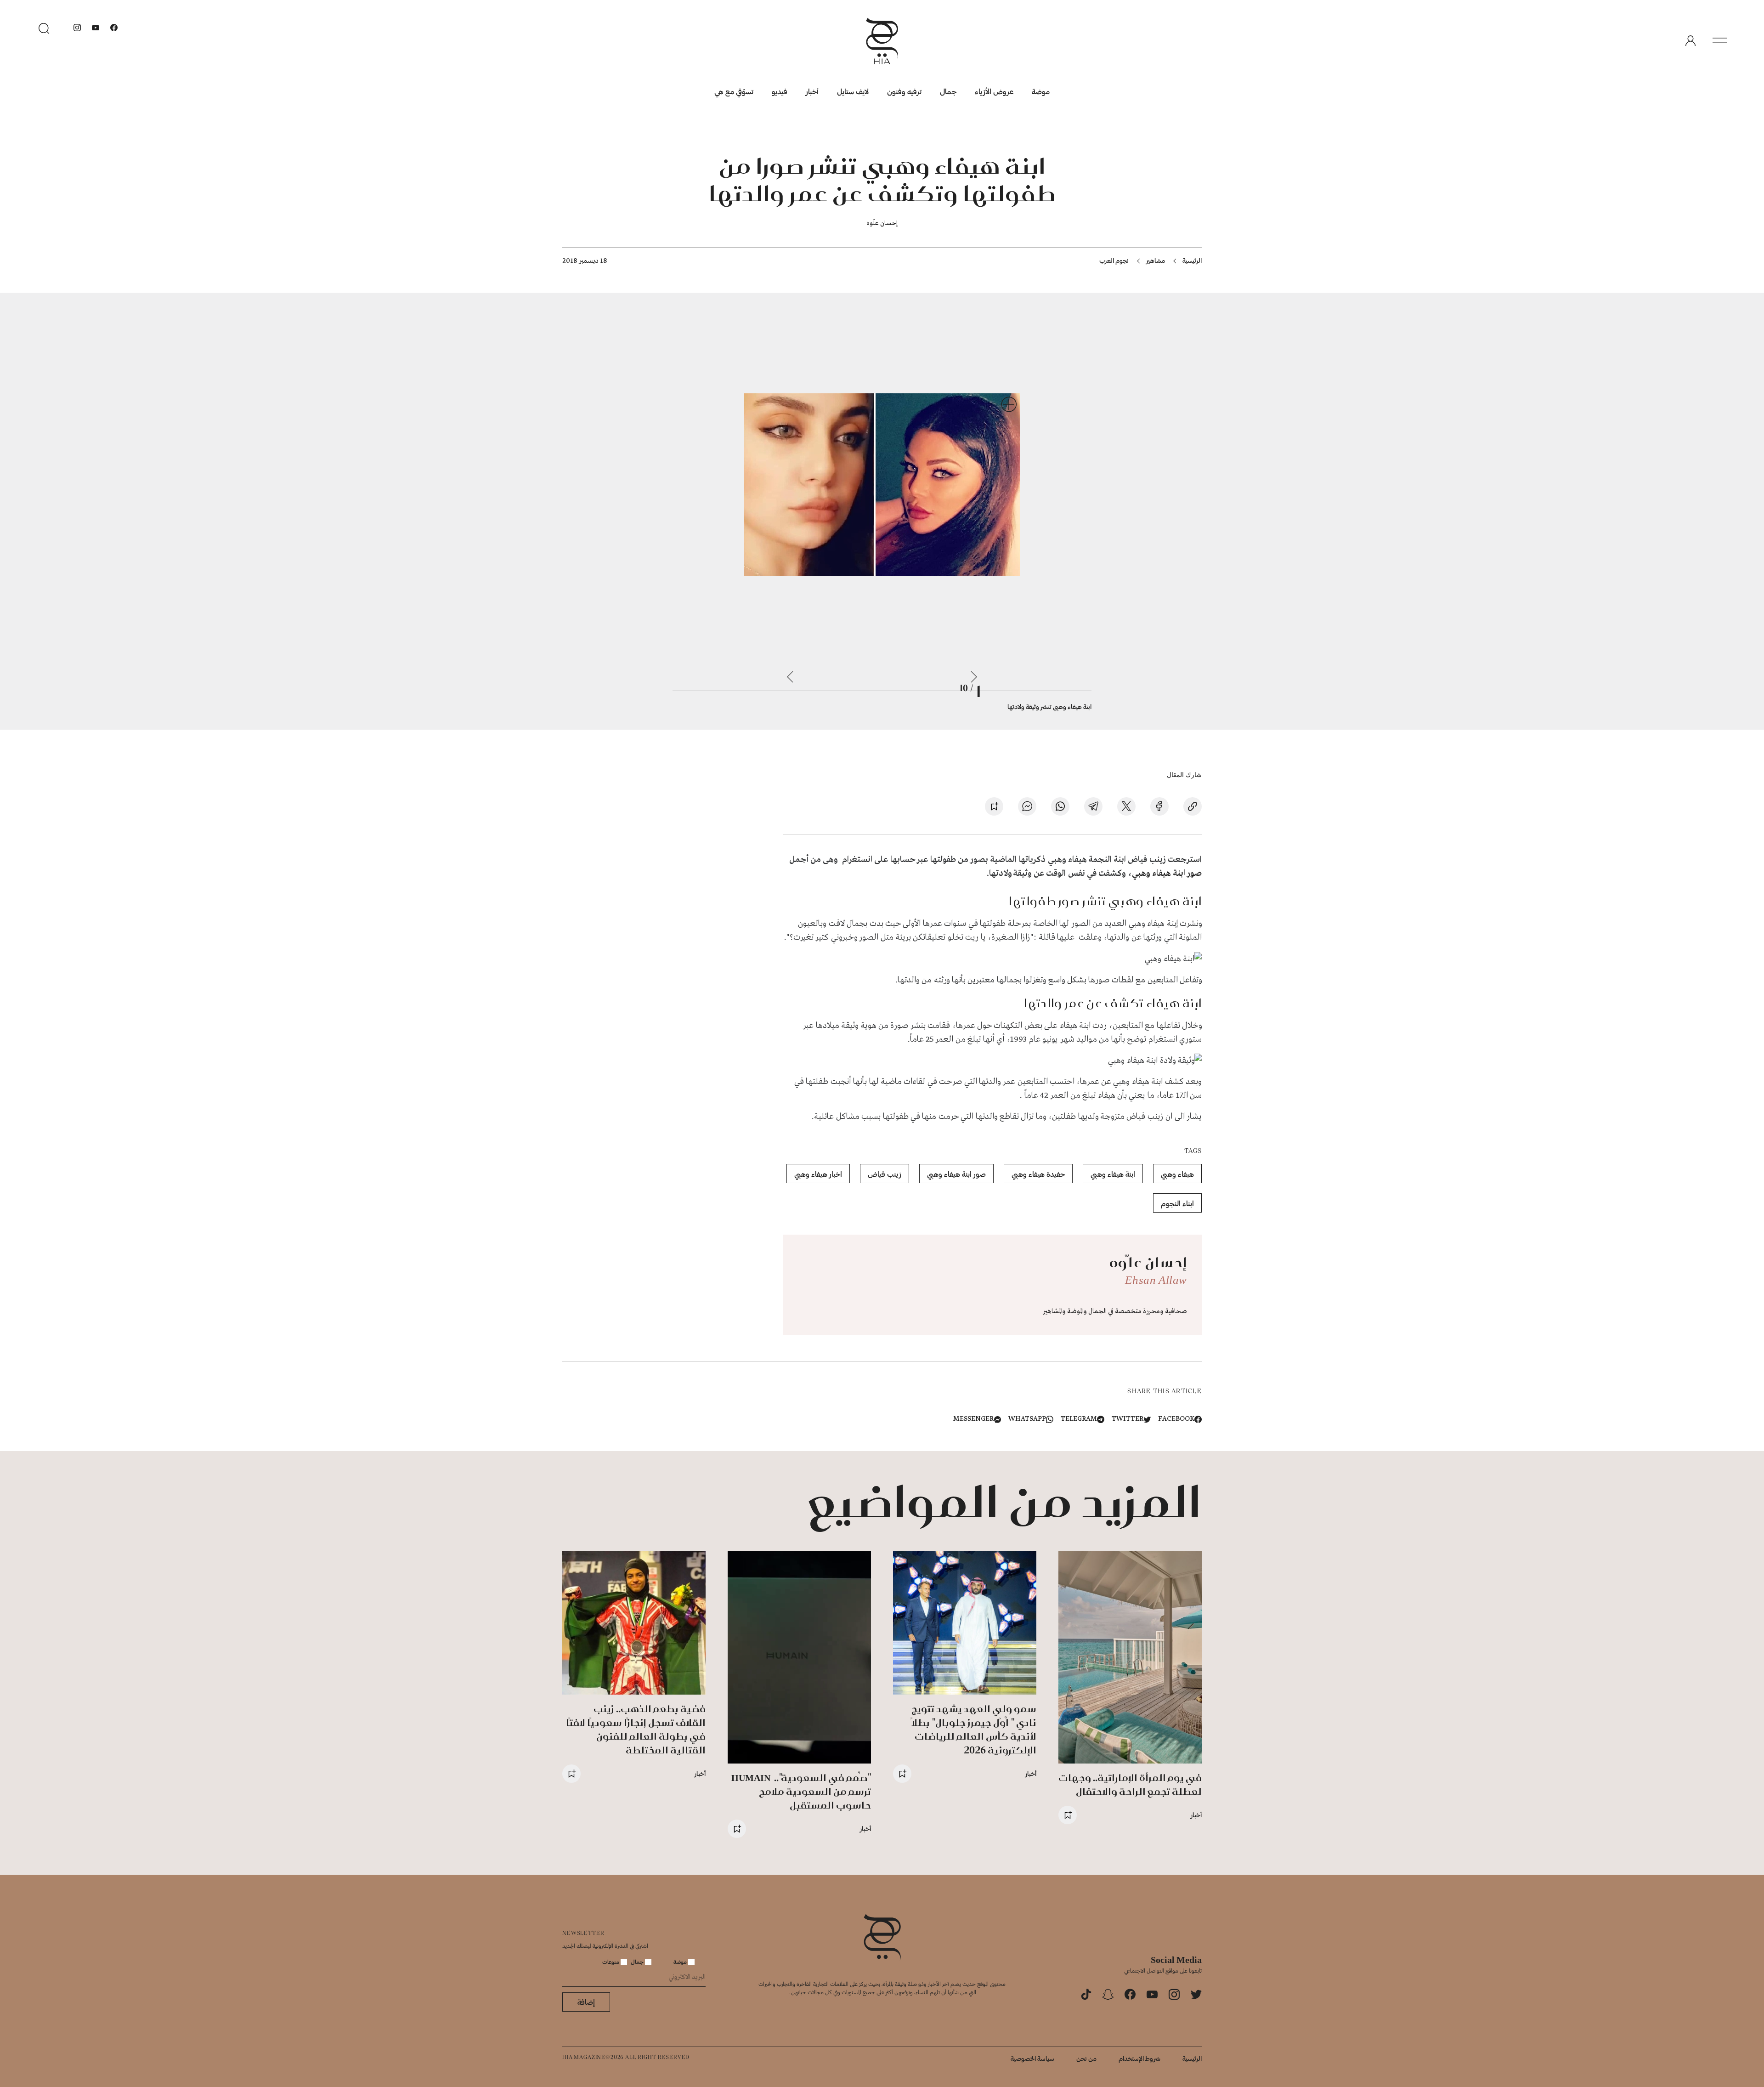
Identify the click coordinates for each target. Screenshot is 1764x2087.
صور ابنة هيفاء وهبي (1167, 873)
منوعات (611, 1962)
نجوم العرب (1114, 260)
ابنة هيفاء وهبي (1113, 1174)
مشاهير (1156, 260)
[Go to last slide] (974, 677)
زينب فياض (885, 1174)
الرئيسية (1192, 260)
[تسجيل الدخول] (1690, 41)
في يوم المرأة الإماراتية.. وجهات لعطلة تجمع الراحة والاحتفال (1130, 1784)
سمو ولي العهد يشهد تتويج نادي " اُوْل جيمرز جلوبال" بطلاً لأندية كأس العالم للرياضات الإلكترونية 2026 (974, 1729)
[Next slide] (790, 677)
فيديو (780, 91)
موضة (1041, 91)
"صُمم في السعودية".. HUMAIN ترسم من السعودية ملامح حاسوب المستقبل (801, 1791)
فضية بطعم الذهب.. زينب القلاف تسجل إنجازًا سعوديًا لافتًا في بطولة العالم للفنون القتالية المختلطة (636, 1729)
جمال (948, 91)
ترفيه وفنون (904, 91)
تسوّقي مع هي (734, 91)
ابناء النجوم (1177, 1203)
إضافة (586, 2002)
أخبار (812, 91)
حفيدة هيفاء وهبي (1038, 1174)
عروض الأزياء (994, 91)
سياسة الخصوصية (1032, 2058)
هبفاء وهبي (1177, 1174)
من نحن (1086, 2058)
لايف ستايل (853, 91)
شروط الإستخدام (1139, 2058)
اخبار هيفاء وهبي (818, 1174)
